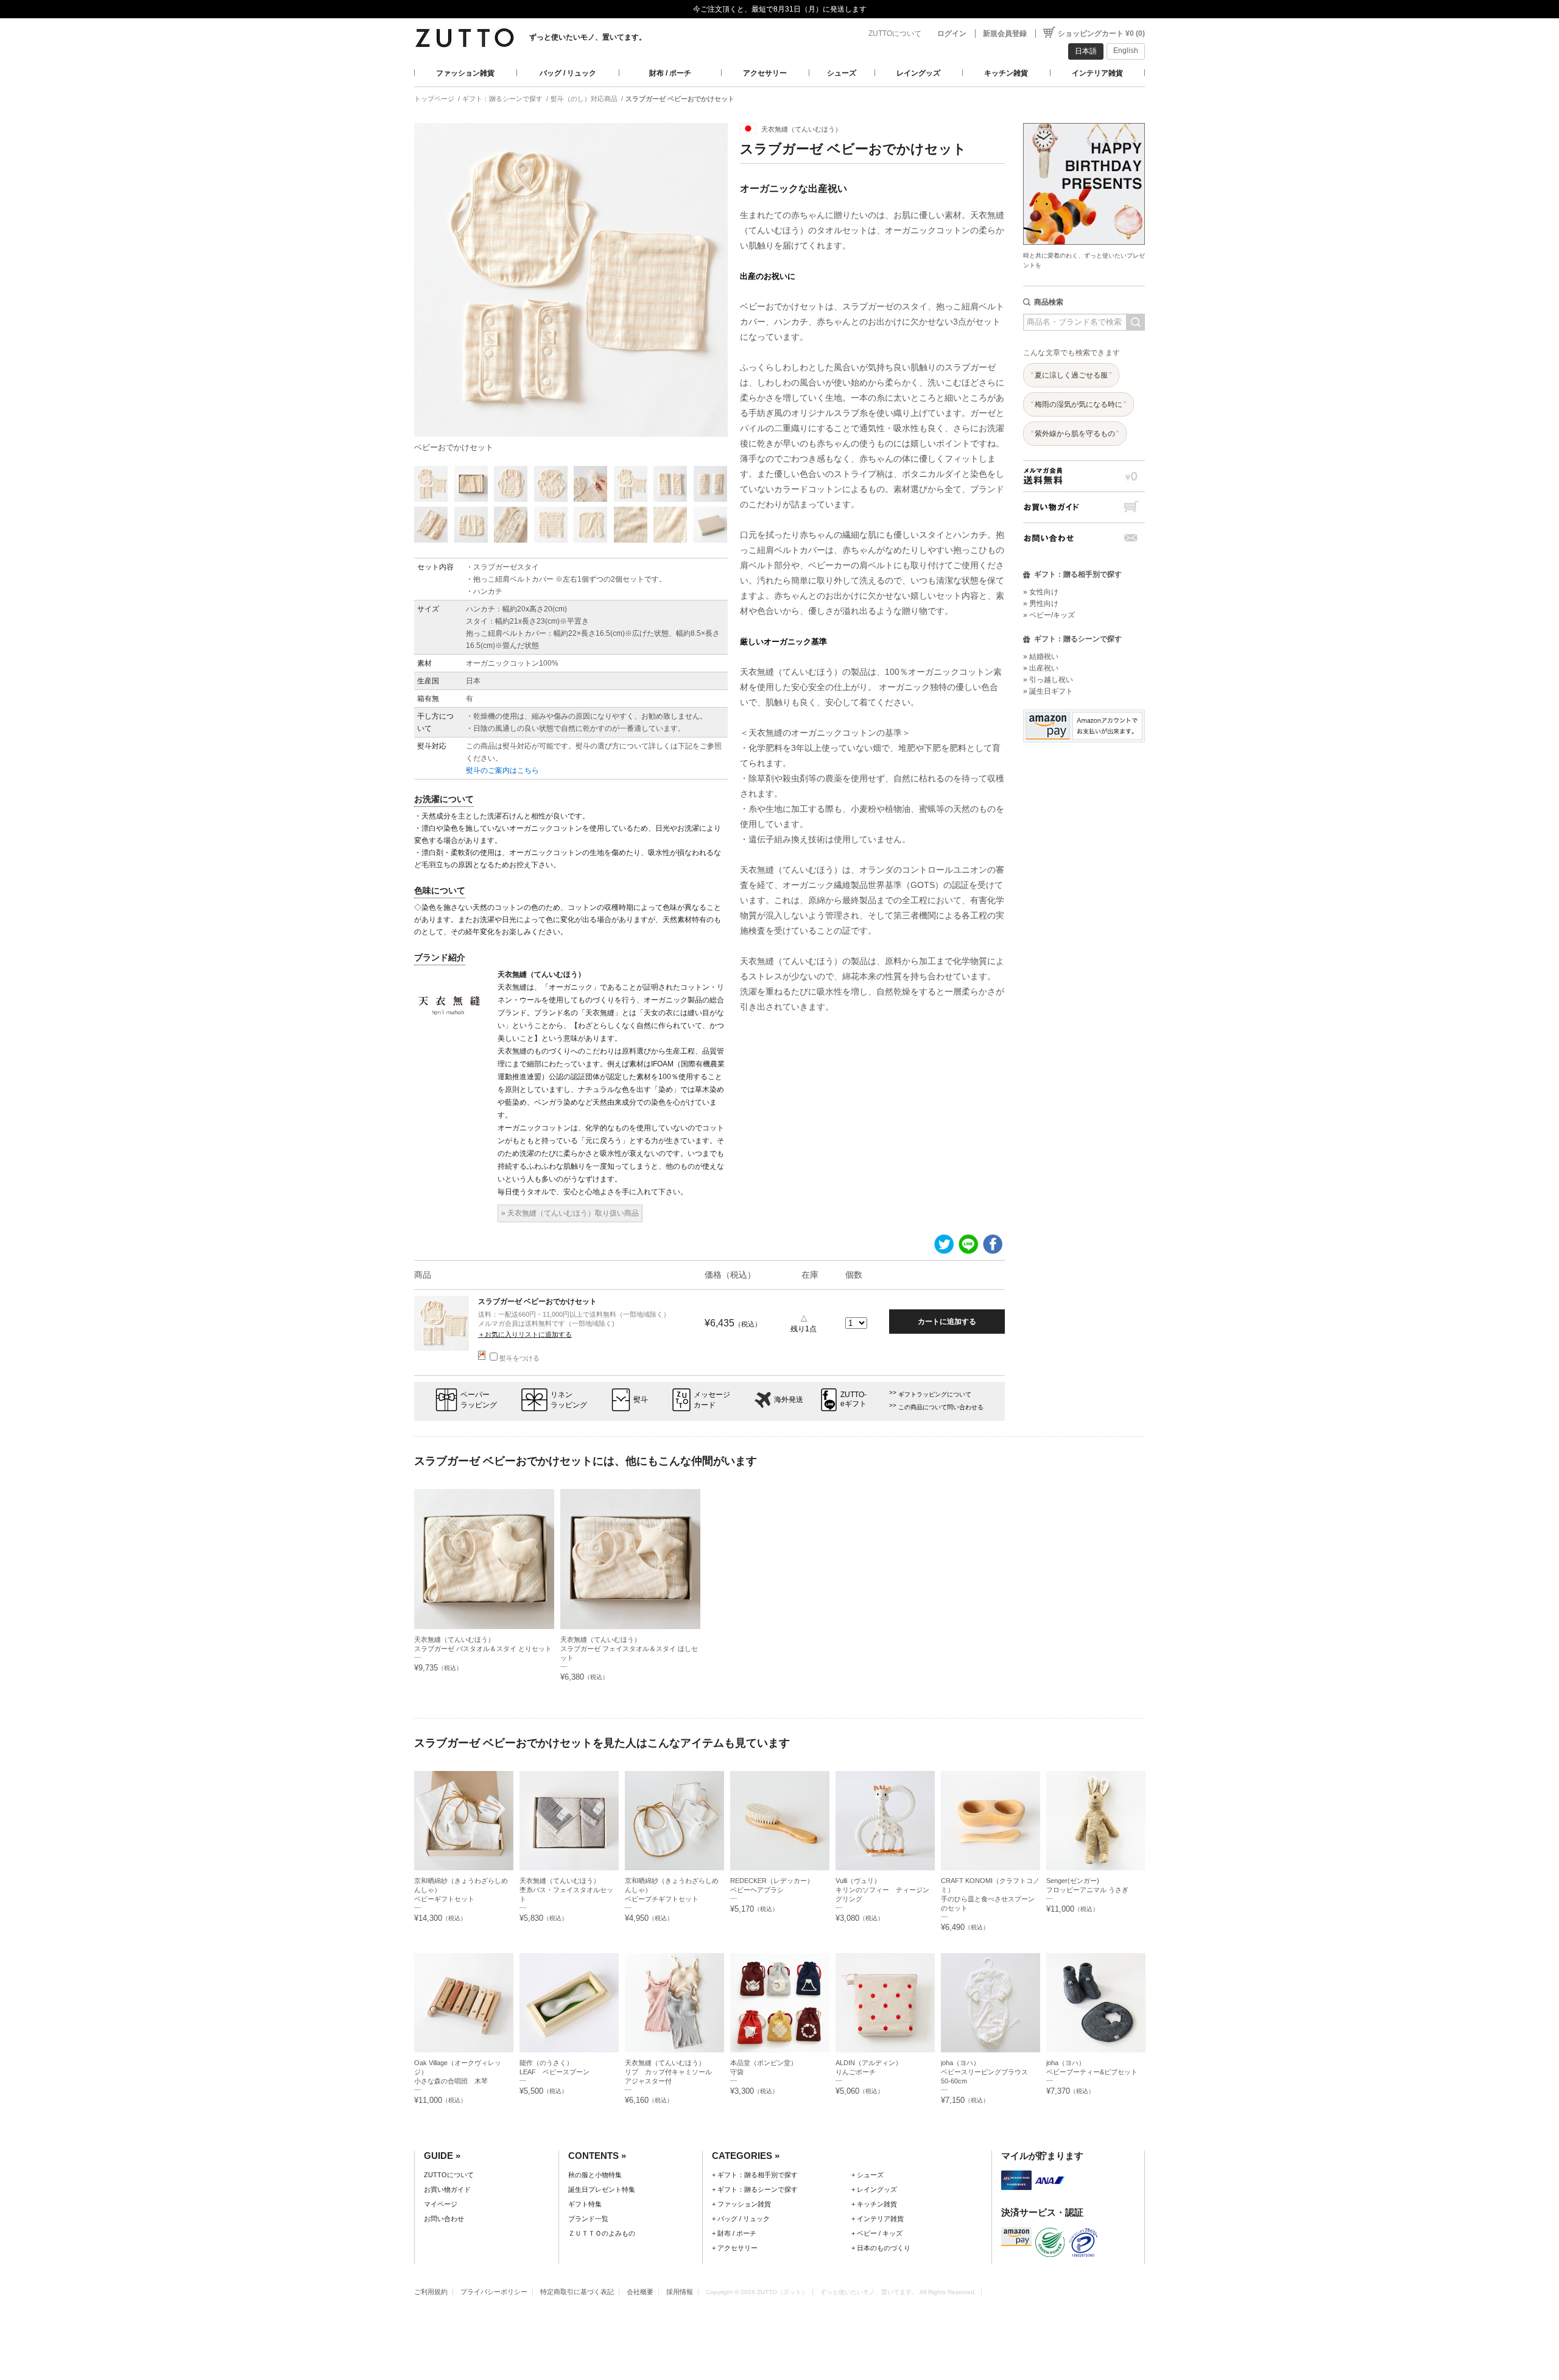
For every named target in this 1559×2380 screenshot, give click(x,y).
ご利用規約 (431, 2292)
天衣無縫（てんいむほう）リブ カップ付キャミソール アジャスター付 (672, 2072)
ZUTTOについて (895, 33)
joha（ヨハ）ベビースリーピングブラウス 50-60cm (988, 2072)
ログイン (952, 33)
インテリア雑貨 (1097, 73)
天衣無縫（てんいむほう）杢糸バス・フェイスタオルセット (566, 1890)
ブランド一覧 (588, 2219)
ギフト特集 (585, 2204)
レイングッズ (918, 73)
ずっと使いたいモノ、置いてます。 (588, 37)
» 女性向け (1041, 592)
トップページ (434, 99)
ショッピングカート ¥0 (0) (1101, 33)
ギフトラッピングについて (935, 1394)
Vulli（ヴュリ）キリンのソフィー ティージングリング (882, 1890)
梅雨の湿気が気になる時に (1079, 404)
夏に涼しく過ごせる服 (1071, 375)
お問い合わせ (1084, 538)
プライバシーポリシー (494, 2292)
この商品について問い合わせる (941, 1407)
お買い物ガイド (1084, 507)
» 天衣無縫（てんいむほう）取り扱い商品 (570, 1213)
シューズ (842, 73)
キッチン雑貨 (1006, 73)
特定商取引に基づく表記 (577, 2292)
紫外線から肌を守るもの (1075, 434)
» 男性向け (1041, 604)
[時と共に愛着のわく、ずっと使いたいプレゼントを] (1084, 120)
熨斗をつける (519, 1358)
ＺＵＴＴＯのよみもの (602, 2233)
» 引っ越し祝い (1048, 680)
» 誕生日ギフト (1048, 691)
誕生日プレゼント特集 (602, 2189)
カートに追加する (947, 1322)
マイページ (441, 2204)
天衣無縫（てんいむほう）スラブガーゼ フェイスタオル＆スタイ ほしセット (629, 1649)
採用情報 (680, 2292)
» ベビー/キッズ (1049, 615)
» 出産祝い (1041, 668)
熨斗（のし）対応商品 (584, 99)
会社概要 (640, 2292)
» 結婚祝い (1041, 657)
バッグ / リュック (568, 73)
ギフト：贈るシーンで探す (502, 99)
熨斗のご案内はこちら (502, 770)
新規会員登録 (1005, 33)
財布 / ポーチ (670, 73)
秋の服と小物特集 (595, 2175)
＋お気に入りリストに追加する (525, 1334)
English (1126, 51)
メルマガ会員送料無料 (1084, 476)
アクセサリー (765, 73)
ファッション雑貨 (465, 73)
